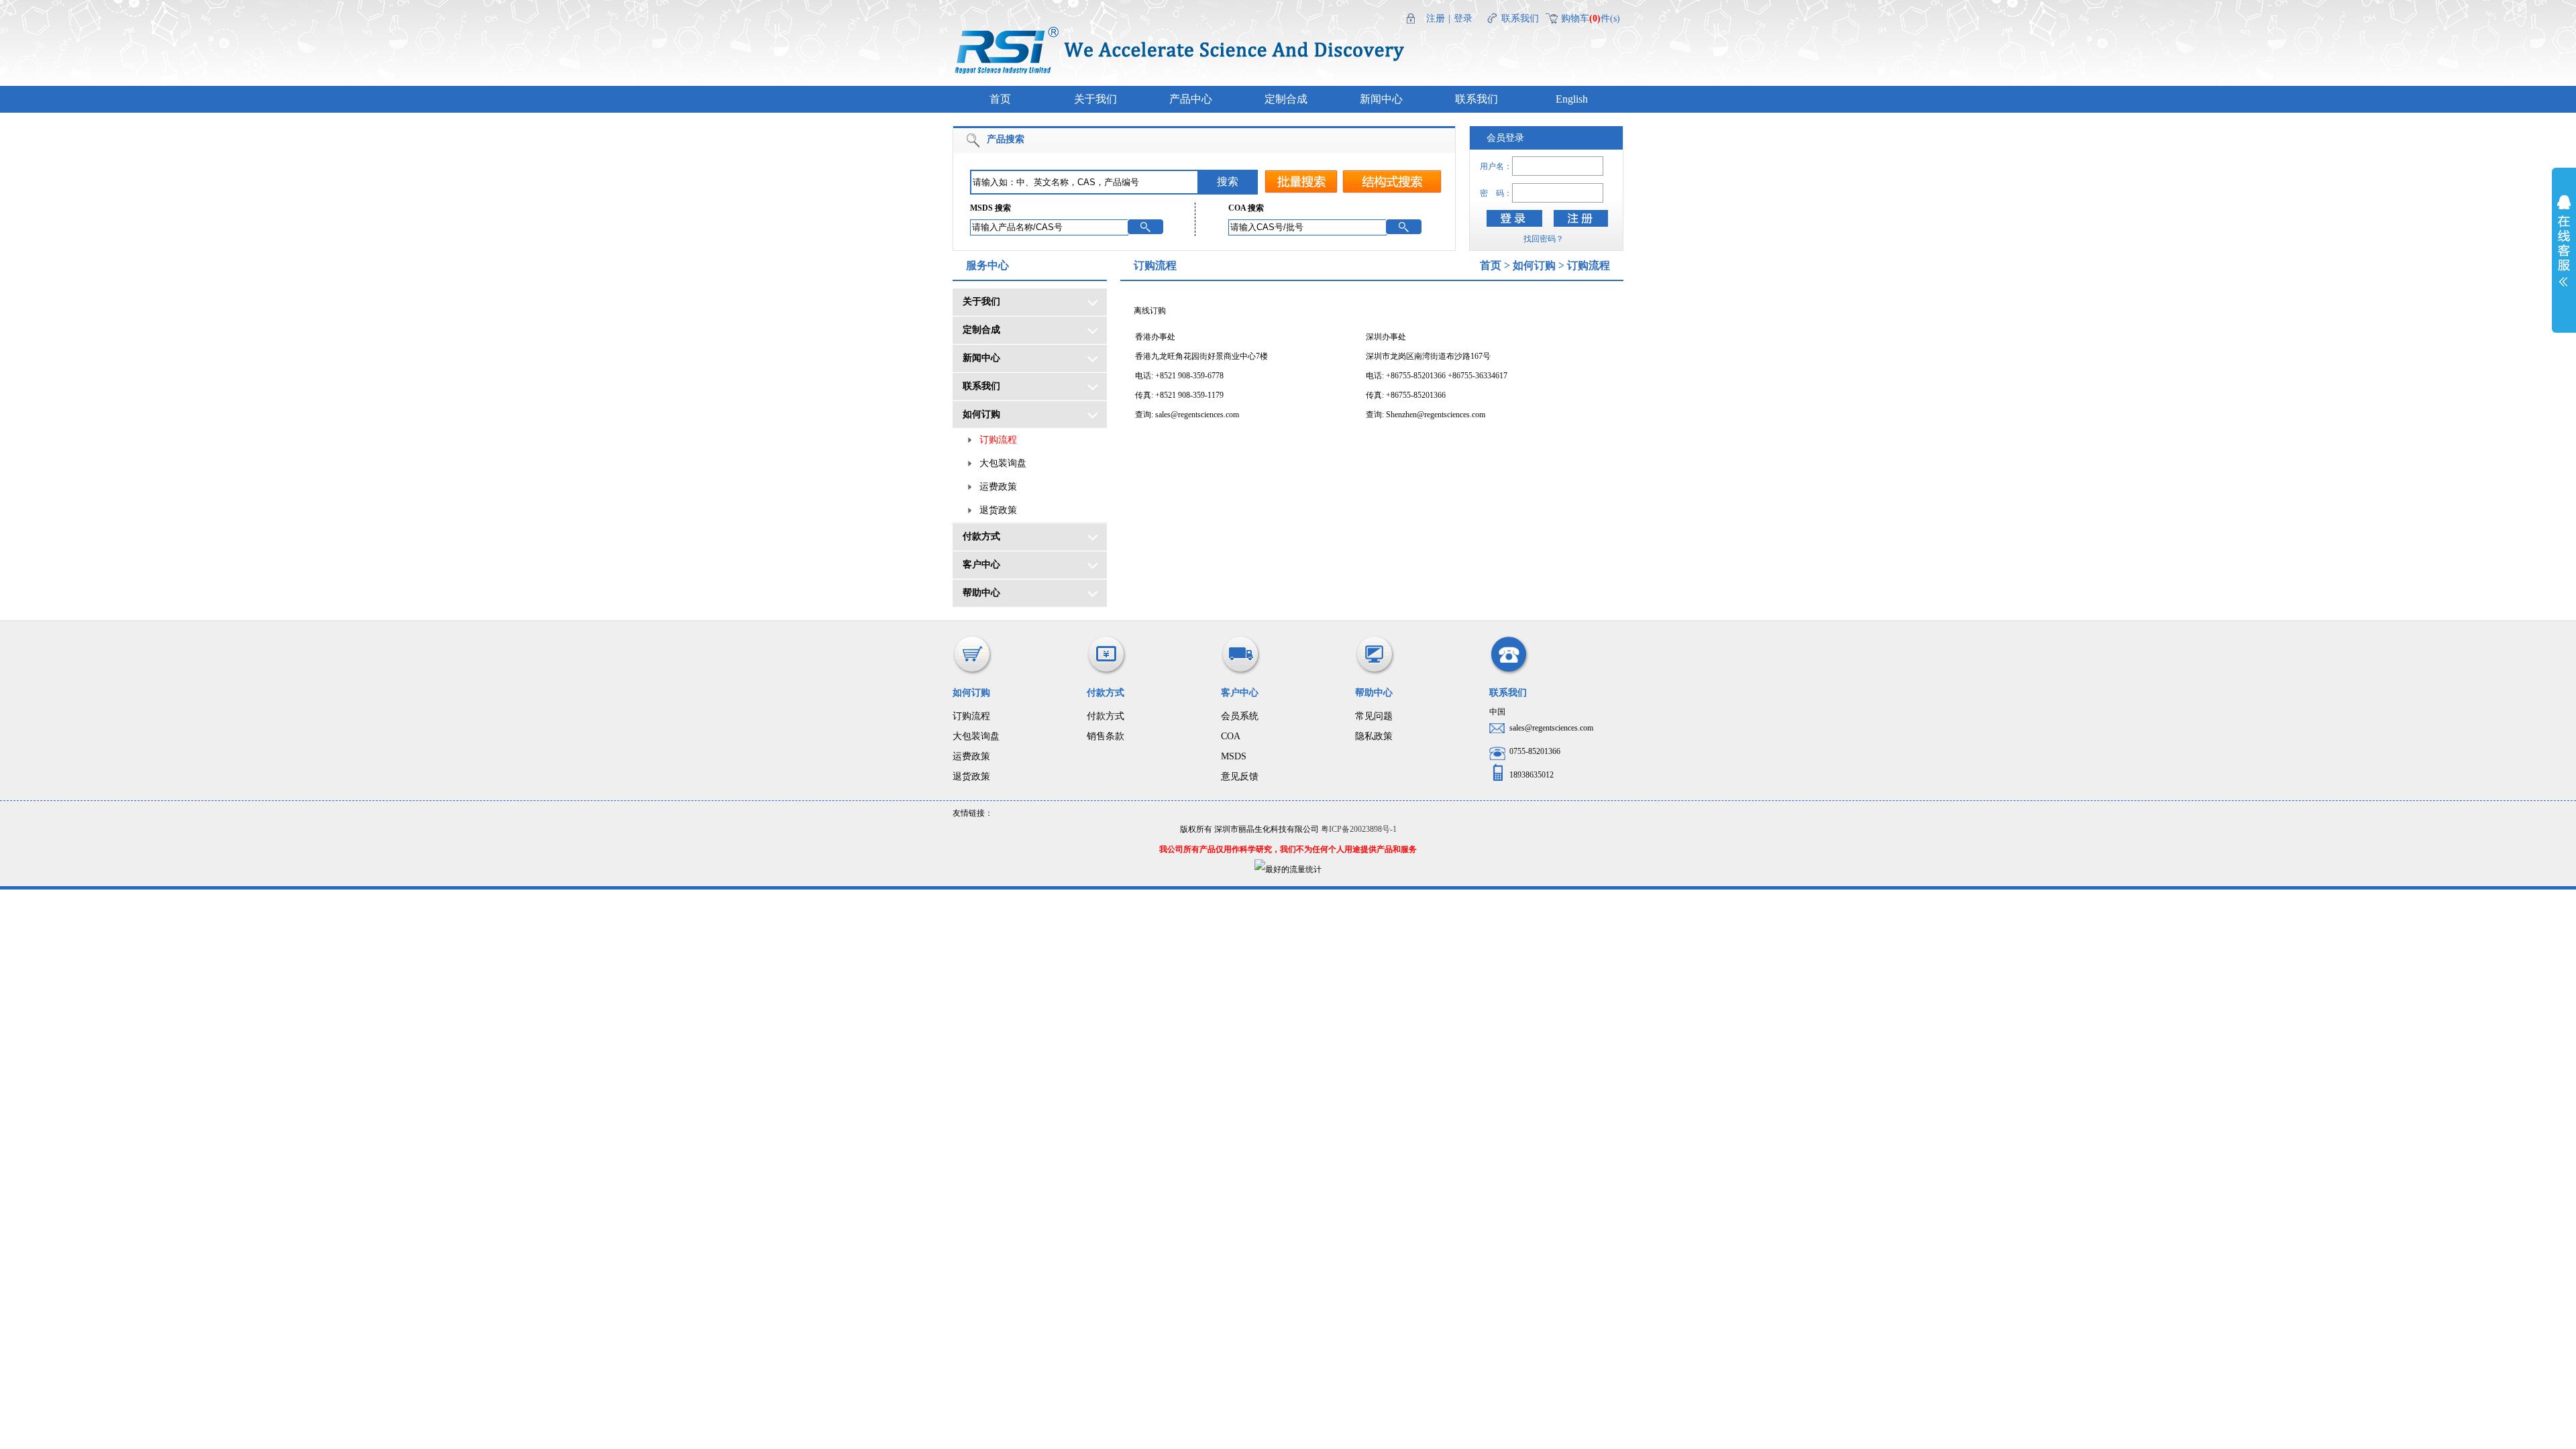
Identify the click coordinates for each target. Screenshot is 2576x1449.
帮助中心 (981, 593)
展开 (2564, 250)
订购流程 (998, 440)
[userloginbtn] (1514, 218)
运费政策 (998, 487)
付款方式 (981, 536)
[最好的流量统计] (1288, 869)
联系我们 (1520, 18)
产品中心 (1191, 99)
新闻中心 (1381, 99)
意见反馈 (1240, 776)
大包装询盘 (1003, 463)
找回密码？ (1544, 239)
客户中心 (981, 565)
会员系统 (1240, 716)
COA (1231, 736)
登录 (1463, 18)
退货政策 (998, 510)
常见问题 (1374, 716)
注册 (1436, 18)
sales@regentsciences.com (1197, 415)
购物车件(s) (1591, 18)
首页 (1000, 99)
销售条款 (1106, 736)
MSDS (1234, 756)
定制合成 (1286, 99)
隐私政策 (1374, 736)
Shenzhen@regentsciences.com (1436, 415)
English (1572, 99)
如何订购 (981, 414)
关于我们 (1095, 99)
